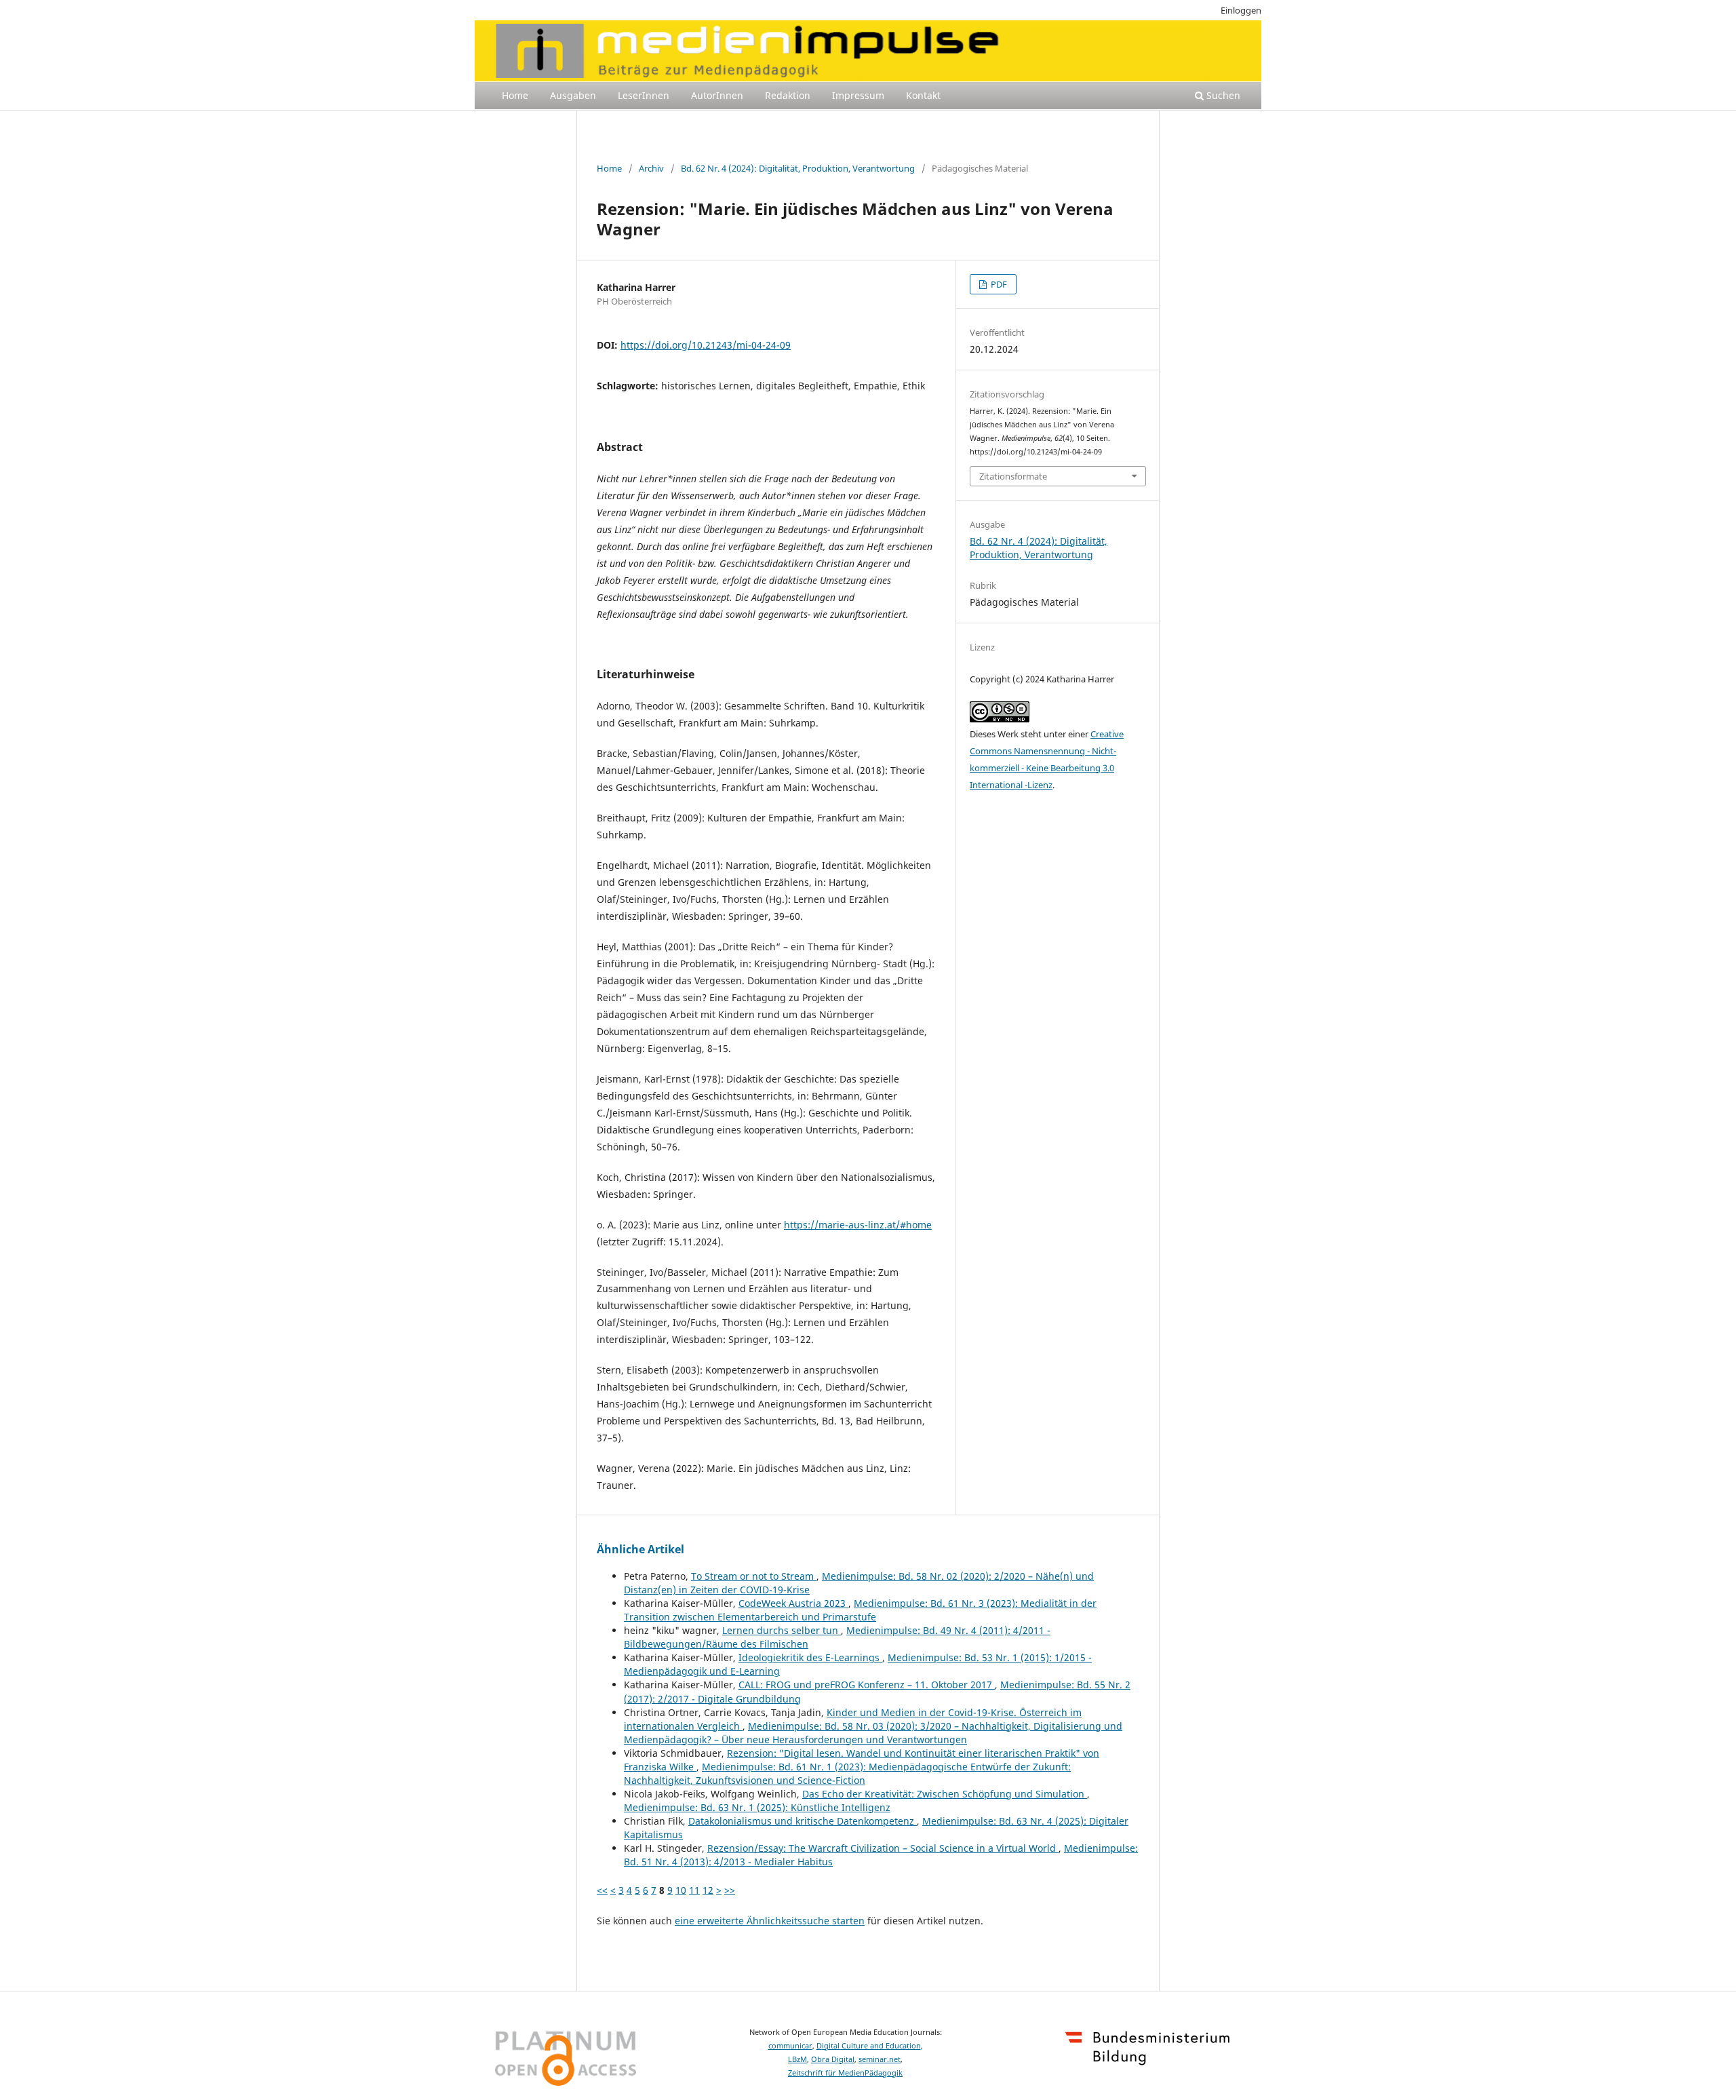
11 (694, 1890)
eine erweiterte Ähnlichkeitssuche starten (770, 1921)
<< (602, 1890)
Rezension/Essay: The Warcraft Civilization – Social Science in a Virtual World (883, 1848)
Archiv (651, 168)
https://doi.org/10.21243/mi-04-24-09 (706, 345)
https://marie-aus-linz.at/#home (858, 1225)
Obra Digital (833, 2059)
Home (515, 95)
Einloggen (1241, 10)
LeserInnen (644, 95)
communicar (790, 2046)
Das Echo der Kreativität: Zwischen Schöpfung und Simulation (945, 1794)
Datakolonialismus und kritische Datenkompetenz (803, 1821)
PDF (998, 284)
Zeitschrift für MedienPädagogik (845, 2073)
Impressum (858, 95)
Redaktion (788, 95)
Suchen (1222, 95)
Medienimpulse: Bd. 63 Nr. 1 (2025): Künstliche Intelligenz (757, 1807)
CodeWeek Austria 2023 (793, 1603)
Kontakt (923, 95)
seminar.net (880, 2059)
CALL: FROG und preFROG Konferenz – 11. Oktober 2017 (867, 1685)
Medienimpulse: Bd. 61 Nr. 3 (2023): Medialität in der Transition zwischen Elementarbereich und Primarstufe (860, 1610)
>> (730, 1890)
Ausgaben (573, 95)
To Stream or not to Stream (754, 1576)
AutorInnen (717, 95)
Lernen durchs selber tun (782, 1630)
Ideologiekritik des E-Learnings (810, 1657)
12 (708, 1890)
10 (681, 1890)
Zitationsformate (1013, 476)
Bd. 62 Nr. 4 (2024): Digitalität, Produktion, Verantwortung (798, 168)
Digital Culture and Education (869, 2046)
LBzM (797, 2059)
